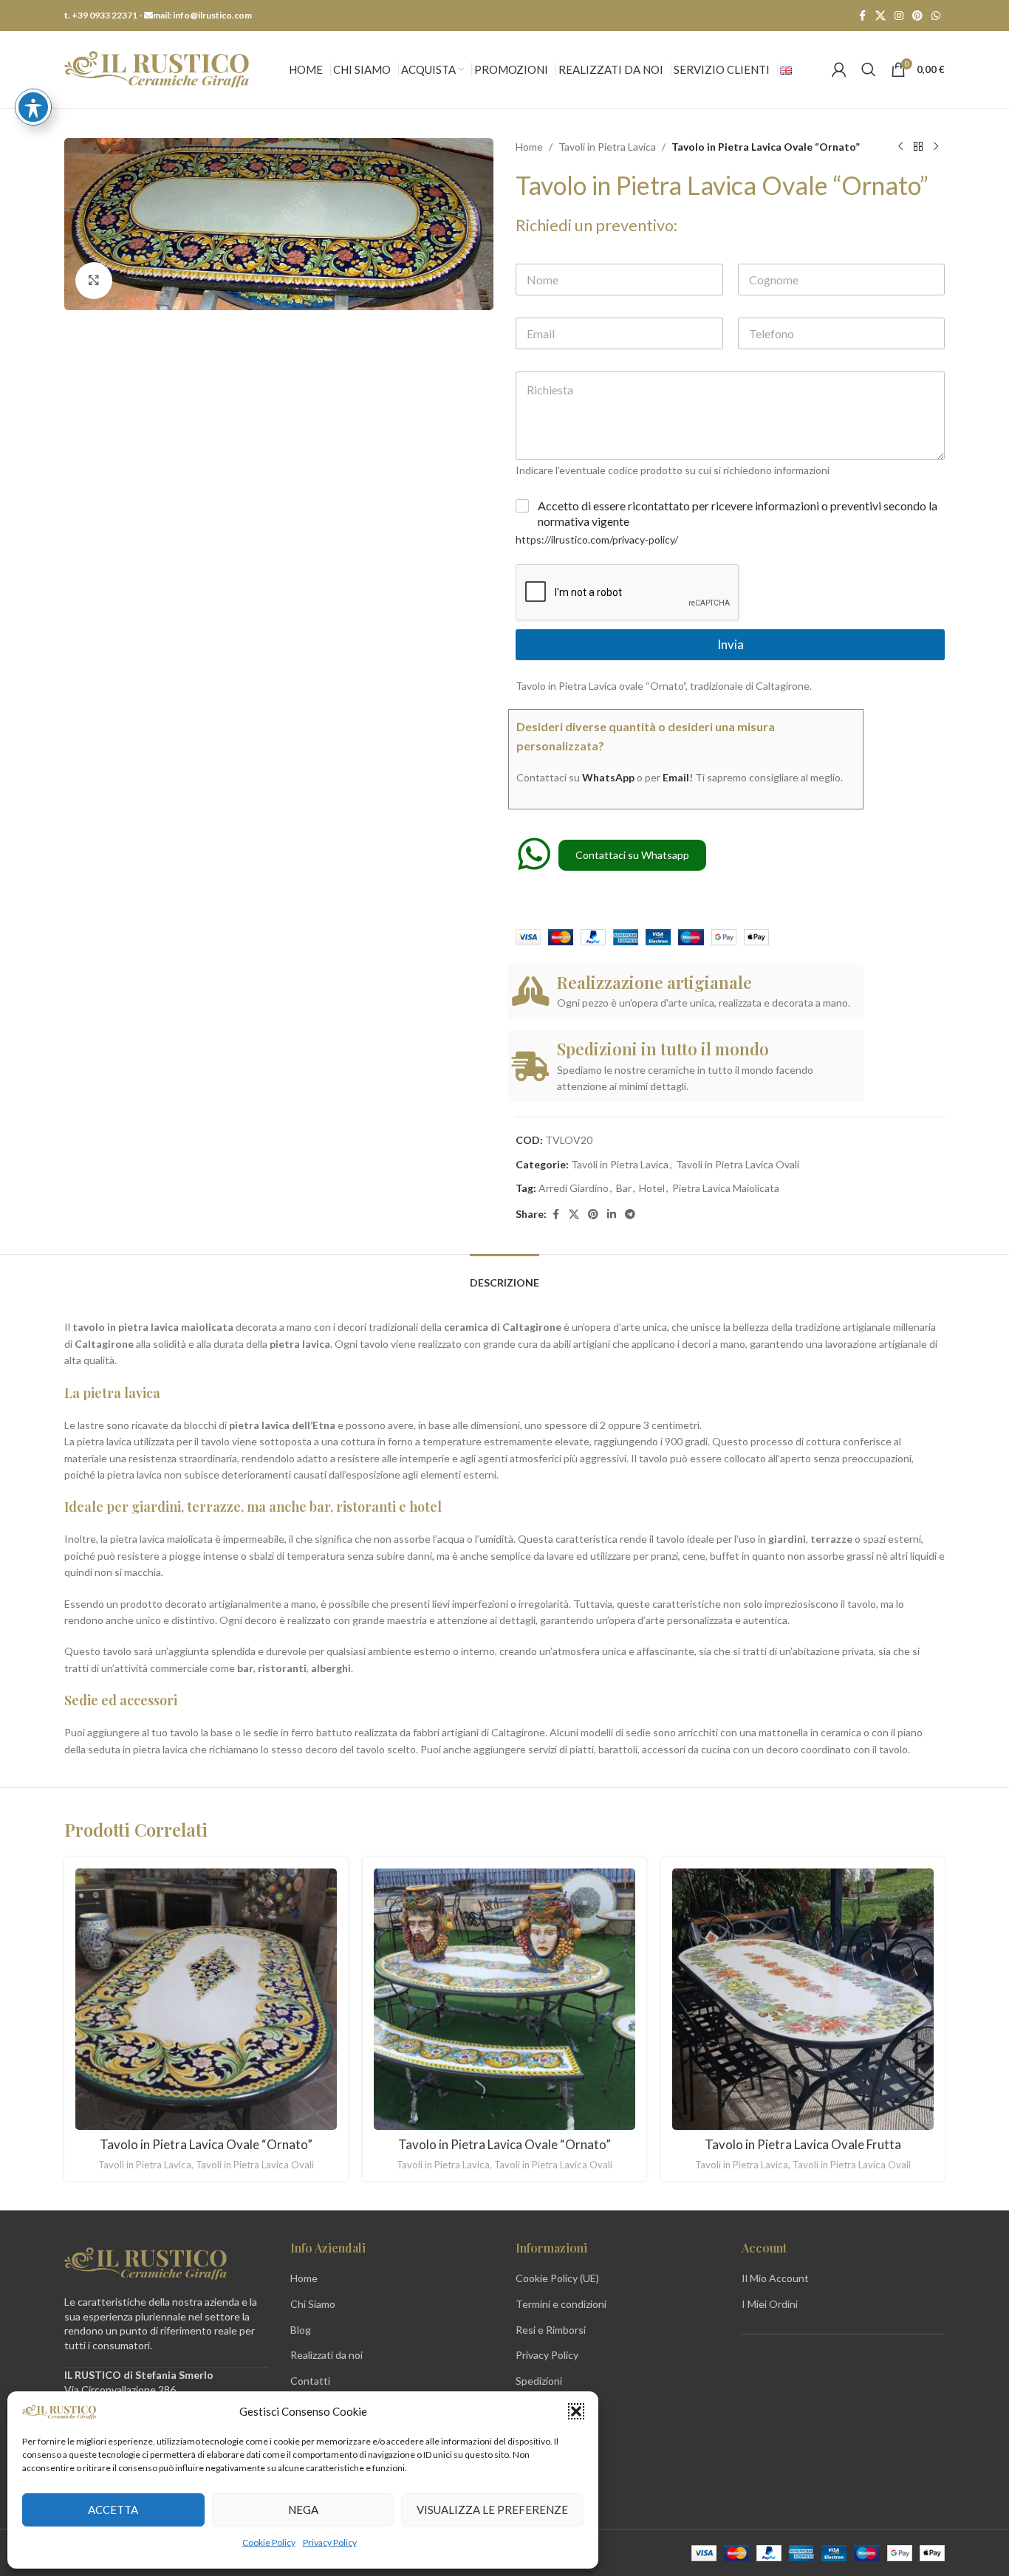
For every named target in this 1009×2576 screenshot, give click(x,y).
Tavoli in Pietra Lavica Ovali (738, 1164)
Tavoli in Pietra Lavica (607, 147)
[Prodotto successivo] (936, 147)
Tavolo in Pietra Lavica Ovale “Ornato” (206, 2144)
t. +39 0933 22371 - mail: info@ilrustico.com (158, 15)
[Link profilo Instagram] (899, 16)
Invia (731, 644)
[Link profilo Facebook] (862, 16)
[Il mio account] (839, 69)
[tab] (504, 1276)
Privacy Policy (330, 2542)
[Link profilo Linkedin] (612, 1215)
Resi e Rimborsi (551, 2330)
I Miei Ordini (770, 2304)
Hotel (652, 1188)
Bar (624, 1188)
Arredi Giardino (574, 1188)
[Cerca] (869, 69)
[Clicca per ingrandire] (94, 281)
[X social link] (880, 16)
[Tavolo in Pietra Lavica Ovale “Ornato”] (206, 1999)
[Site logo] (157, 68)
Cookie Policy (269, 2542)
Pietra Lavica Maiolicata (726, 1188)
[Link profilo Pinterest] (917, 16)
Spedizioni (539, 2381)
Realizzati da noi (326, 2355)
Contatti (310, 2381)
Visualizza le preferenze (492, 2510)
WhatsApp (608, 777)
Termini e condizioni (561, 2304)
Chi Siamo (313, 2304)
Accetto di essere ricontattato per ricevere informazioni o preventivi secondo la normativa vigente (738, 513)
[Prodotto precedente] (900, 147)
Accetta (113, 2510)
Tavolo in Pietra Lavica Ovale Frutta (803, 2144)
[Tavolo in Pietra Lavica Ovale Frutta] (803, 1999)
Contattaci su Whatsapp (632, 855)
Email (676, 777)
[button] (576, 2411)
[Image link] (146, 2262)
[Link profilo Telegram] (630, 1215)
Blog (301, 2330)
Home (529, 147)
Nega (303, 2510)
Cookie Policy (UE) (557, 2278)
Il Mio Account (775, 2278)
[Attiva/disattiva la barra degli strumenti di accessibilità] (33, 107)
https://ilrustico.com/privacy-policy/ (597, 539)
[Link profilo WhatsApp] (936, 16)
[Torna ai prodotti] (918, 147)
